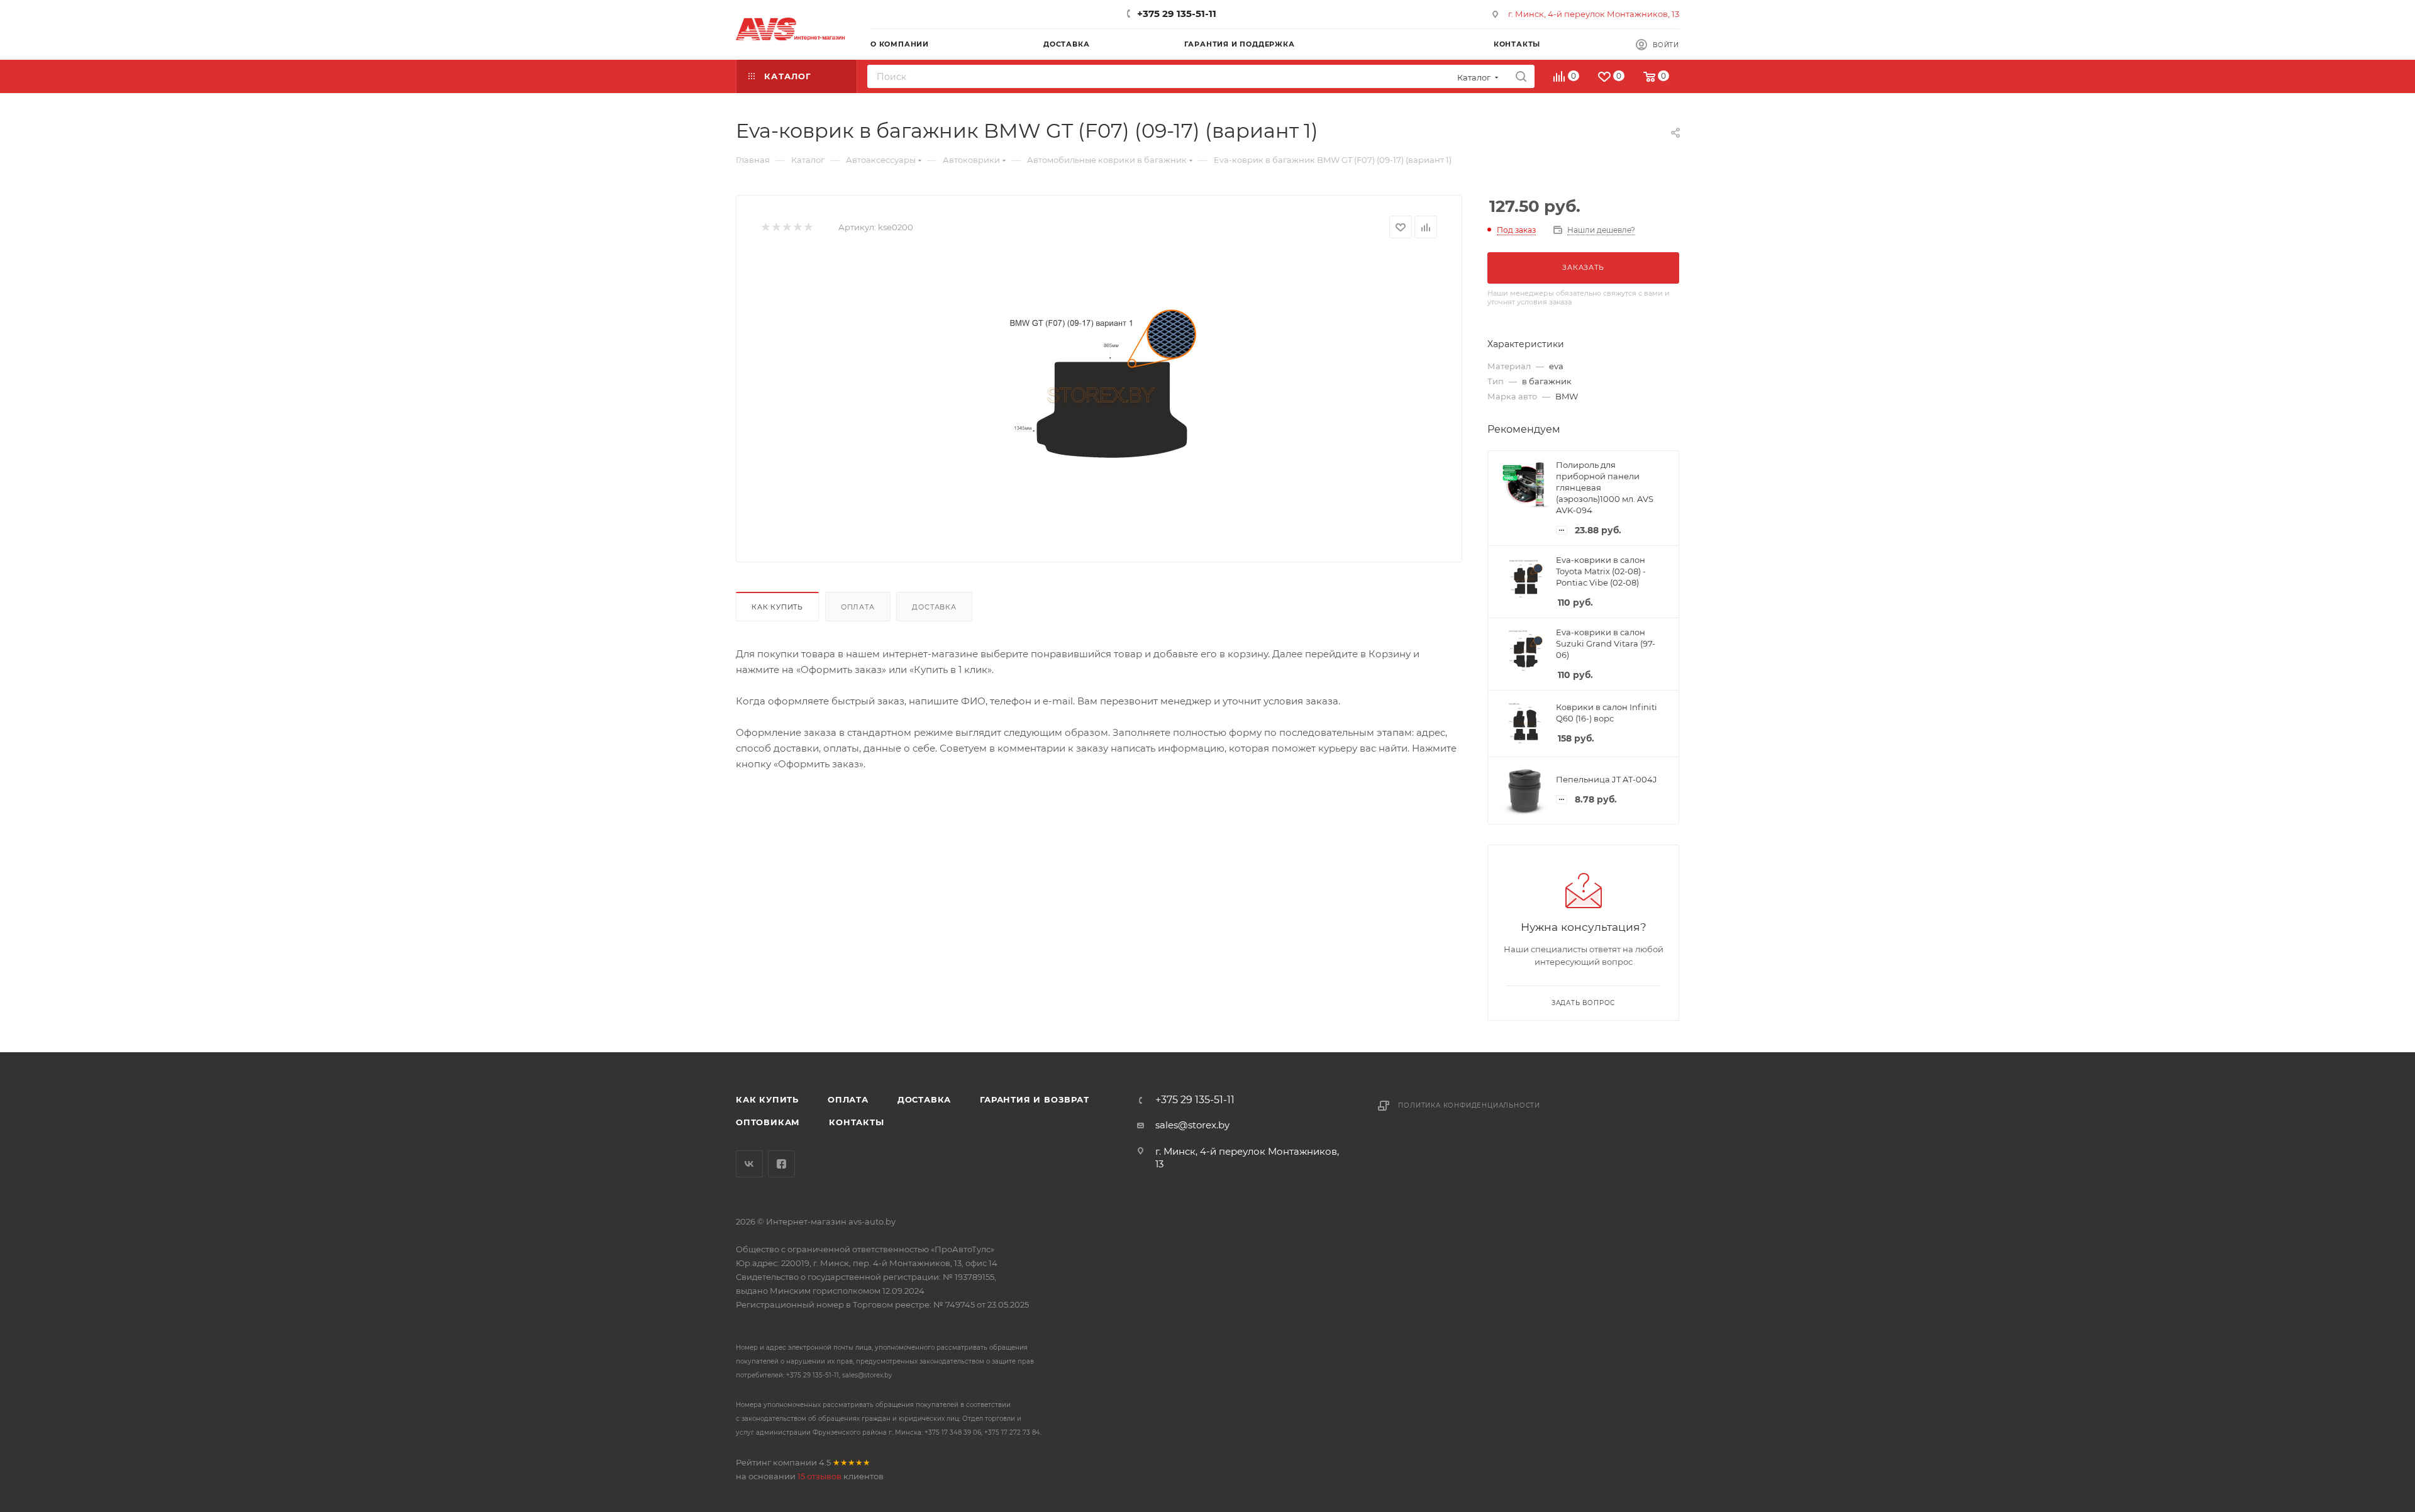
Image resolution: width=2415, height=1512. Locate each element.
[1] (765, 227)
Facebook (781, 1164)
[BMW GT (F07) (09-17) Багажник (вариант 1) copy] (1099, 396)
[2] (776, 227)
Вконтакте (749, 1164)
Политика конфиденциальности (1469, 1105)
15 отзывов (819, 1476)
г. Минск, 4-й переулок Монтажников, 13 (1594, 14)
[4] (797, 227)
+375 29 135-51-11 (1177, 14)
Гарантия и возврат (1034, 1099)
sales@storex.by (1192, 1125)
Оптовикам (768, 1122)
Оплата (858, 607)
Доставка (934, 607)
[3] (786, 227)
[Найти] (1521, 76)
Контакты (856, 1122)
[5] (808, 227)
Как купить (777, 607)
